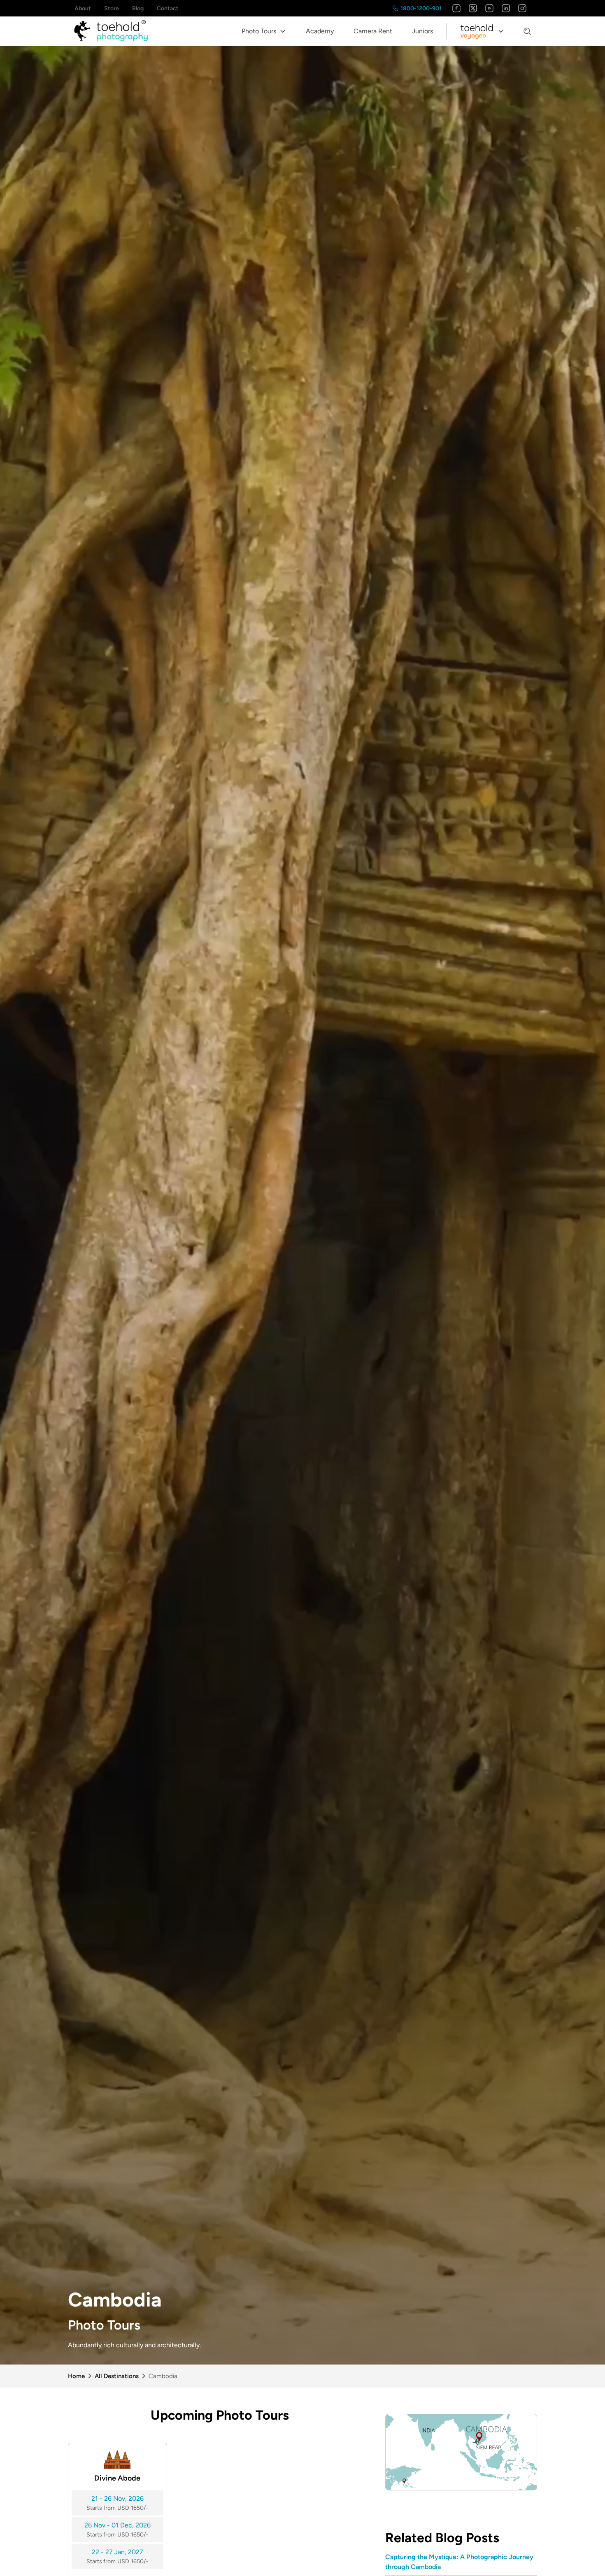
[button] (264, 31)
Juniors (422, 31)
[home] (111, 31)
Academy (320, 31)
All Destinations (117, 2376)
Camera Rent (373, 31)
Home (76, 2376)
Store (112, 8)
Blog (138, 8)
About (83, 8)
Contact (168, 8)
